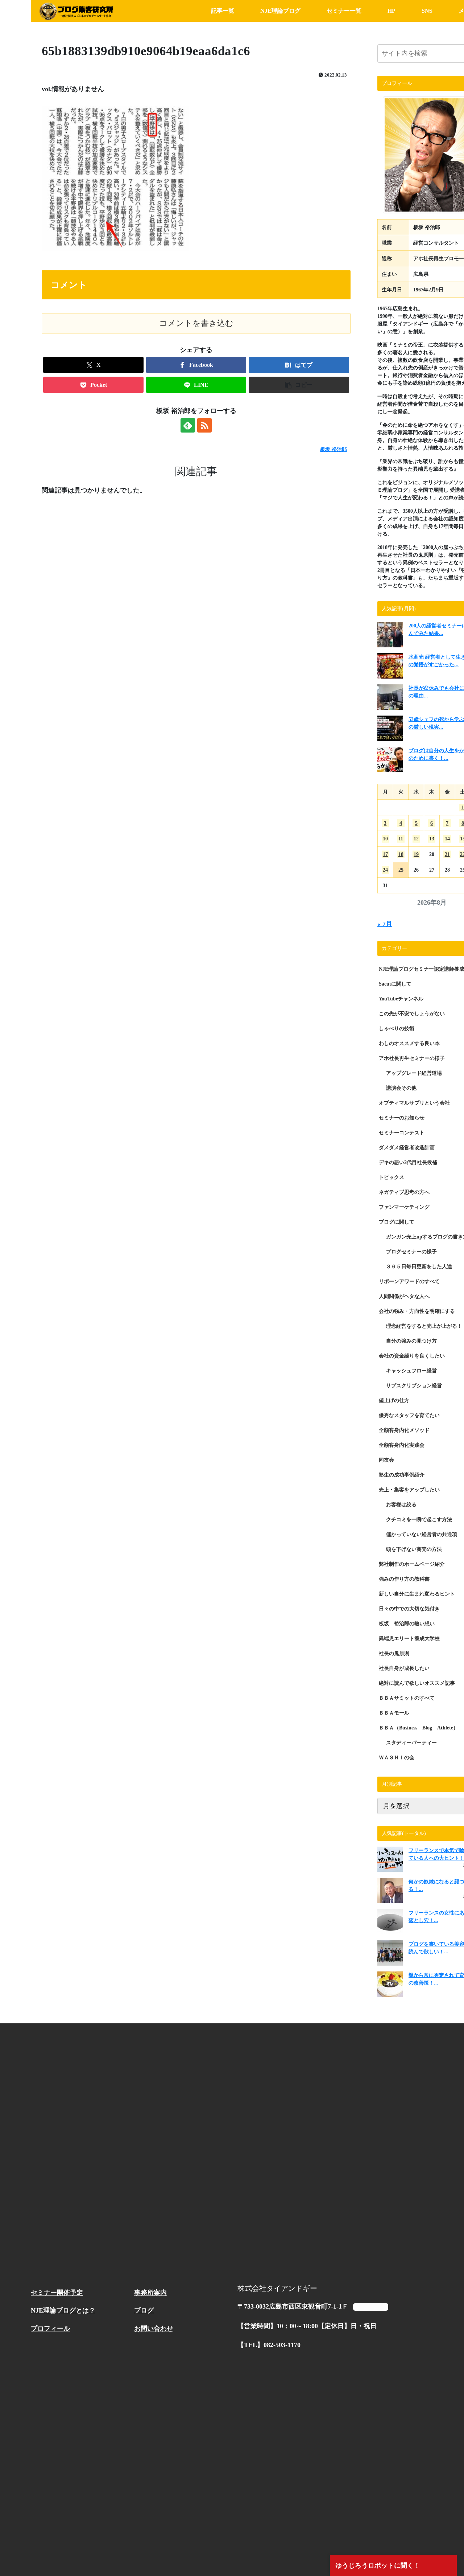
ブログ (144, 2310)
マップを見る (370, 2307)
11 (401, 839)
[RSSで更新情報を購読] (204, 425)
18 (401, 854)
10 (385, 839)
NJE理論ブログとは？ (63, 2310)
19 (416, 854)
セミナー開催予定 (57, 2293)
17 (385, 854)
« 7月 (385, 924)
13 (432, 839)
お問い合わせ (154, 2329)
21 (447, 854)
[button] (299, 385)
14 (447, 839)
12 (416, 839)
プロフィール (50, 2329)
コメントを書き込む (196, 323)
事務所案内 (150, 2293)
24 (385, 870)
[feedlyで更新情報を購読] (188, 425)
